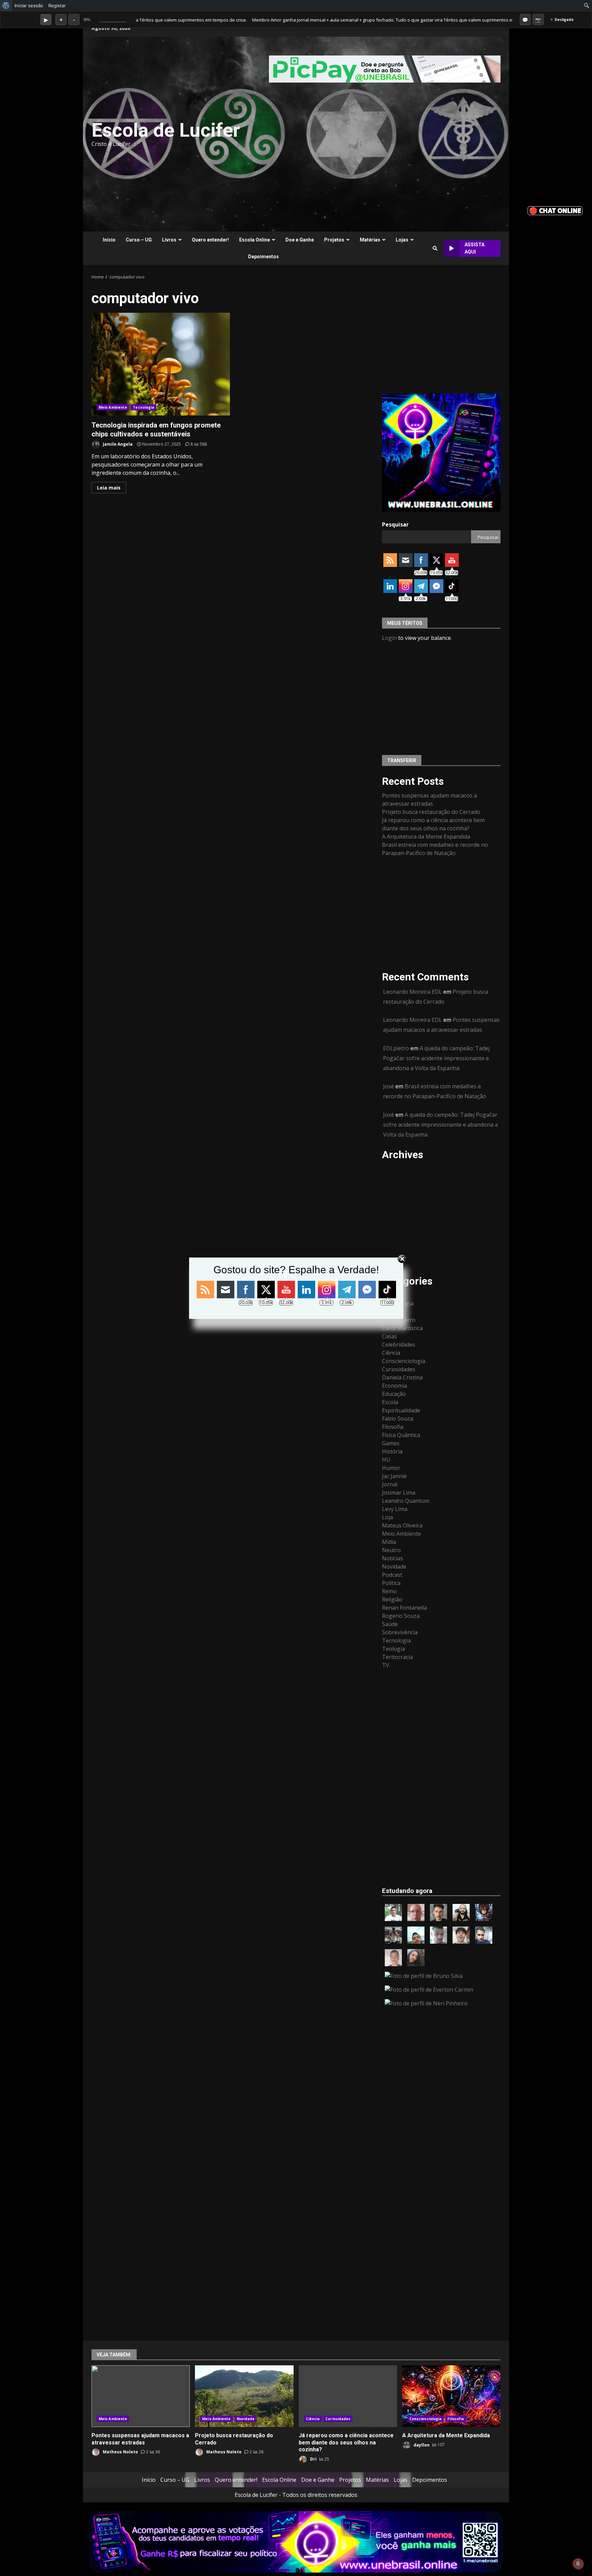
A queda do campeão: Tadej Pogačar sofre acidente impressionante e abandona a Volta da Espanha (436, 1058)
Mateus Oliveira (402, 1525)
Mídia (389, 1542)
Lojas (402, 240)
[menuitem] (6, 5)
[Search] (435, 248)
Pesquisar (395, 524)
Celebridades (399, 1345)
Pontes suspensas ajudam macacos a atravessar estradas (141, 2396)
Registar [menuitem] (57, 5)
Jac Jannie (394, 1476)
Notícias (392, 1558)
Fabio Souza (398, 1419)
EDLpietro (396, 1048)
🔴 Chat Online (555, 210)
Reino (389, 1591)
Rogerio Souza (401, 1616)
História (392, 1451)
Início (109, 240)
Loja (387, 1517)
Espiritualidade (401, 1410)
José (388, 1086)
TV (386, 1665)
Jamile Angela (117, 444)
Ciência (391, 1353)
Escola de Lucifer (166, 130)
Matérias (370, 240)
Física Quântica (401, 1435)
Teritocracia (397, 1657)
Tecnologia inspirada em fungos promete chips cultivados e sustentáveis (161, 364)
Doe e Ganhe (300, 240)
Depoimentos (263, 257)
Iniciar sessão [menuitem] (29, 5)
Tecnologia (144, 407)
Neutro (391, 1550)
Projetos (334, 240)
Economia (394, 1386)
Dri (313, 2459)
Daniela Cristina (402, 1377)
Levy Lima (395, 1509)
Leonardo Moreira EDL (412, 992)
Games (391, 1443)
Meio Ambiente (113, 407)
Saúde (390, 1624)
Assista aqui (474, 248)
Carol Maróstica (402, 1328)
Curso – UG (139, 240)
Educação (394, 1394)
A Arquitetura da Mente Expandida (426, 837)
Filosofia (393, 1427)
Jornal (390, 1484)
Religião (392, 1599)
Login (389, 638)
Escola (390, 1402)
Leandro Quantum (406, 1501)
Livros (169, 240)
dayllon (421, 2445)
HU (386, 1460)
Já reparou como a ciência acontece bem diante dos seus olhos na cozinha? (348, 2396)
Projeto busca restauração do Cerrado (431, 812)
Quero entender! (210, 240)
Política (391, 1583)
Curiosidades (399, 1369)
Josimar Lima (399, 1493)
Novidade (394, 1566)
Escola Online (255, 240)
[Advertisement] (380, 134)
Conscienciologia (404, 1361)
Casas (390, 1336)
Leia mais (109, 488)
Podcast (392, 1575)
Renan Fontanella (404, 1608)
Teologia (393, 1649)
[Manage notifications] (578, 2564)
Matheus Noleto (120, 2452)
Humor (391, 1468)
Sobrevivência (400, 1632)
